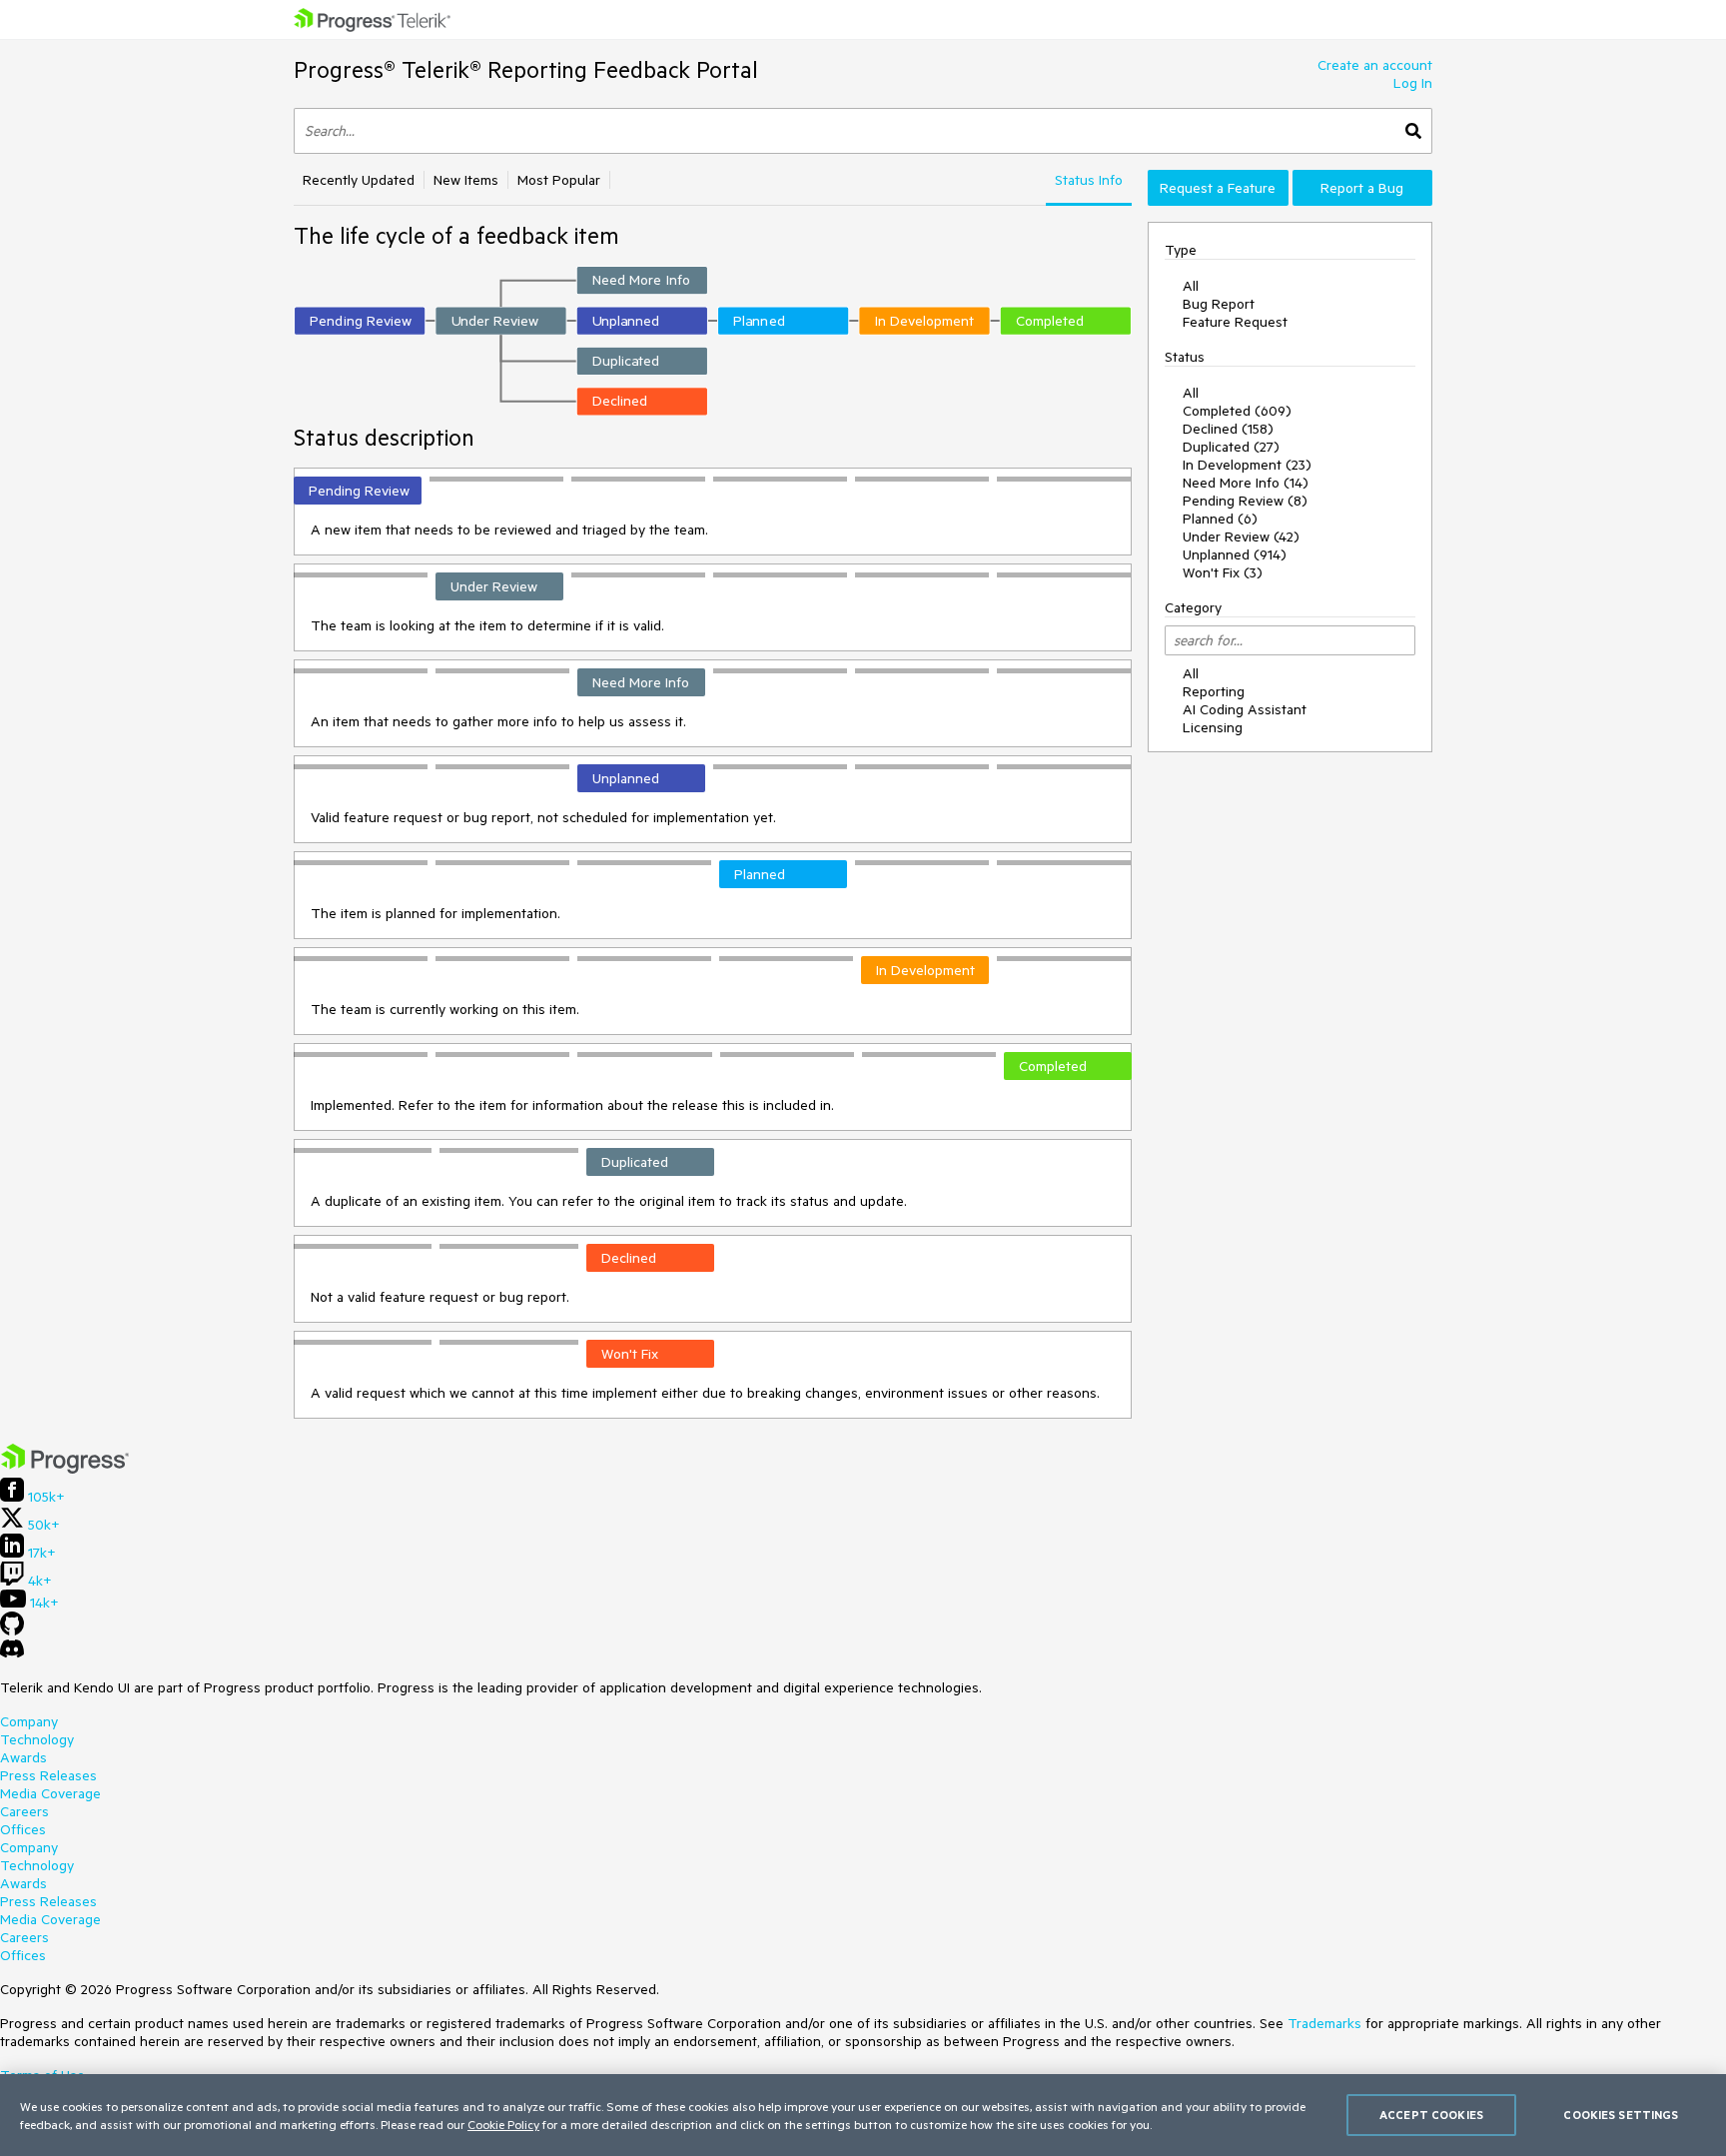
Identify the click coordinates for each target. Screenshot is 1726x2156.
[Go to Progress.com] (65, 1469)
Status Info (1089, 180)
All (1191, 286)
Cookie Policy (503, 2124)
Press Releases (48, 1775)
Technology (37, 1739)
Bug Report (1219, 304)
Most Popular (559, 180)
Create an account (1375, 65)
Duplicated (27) (1231, 447)
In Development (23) (1247, 465)
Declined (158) (1228, 429)
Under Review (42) (1241, 537)
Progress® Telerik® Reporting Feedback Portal (526, 69)
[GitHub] (12, 1630)
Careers (24, 1811)
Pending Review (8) (1245, 501)
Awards (23, 1757)
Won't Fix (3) (1223, 572)
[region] (863, 2115)
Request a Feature (1218, 188)
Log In (1413, 83)
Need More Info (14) (1246, 483)
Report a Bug (1362, 188)
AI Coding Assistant (1245, 709)
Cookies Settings (1621, 2115)
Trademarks (1324, 2023)
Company (29, 1721)
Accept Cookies (1431, 2115)
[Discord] (12, 1653)
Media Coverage (50, 1793)
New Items (466, 180)
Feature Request (1235, 322)
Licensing (1213, 727)
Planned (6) (1220, 519)
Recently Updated (359, 180)
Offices (23, 1829)
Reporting (1214, 691)
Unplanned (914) (1235, 554)
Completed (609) (1237, 411)
